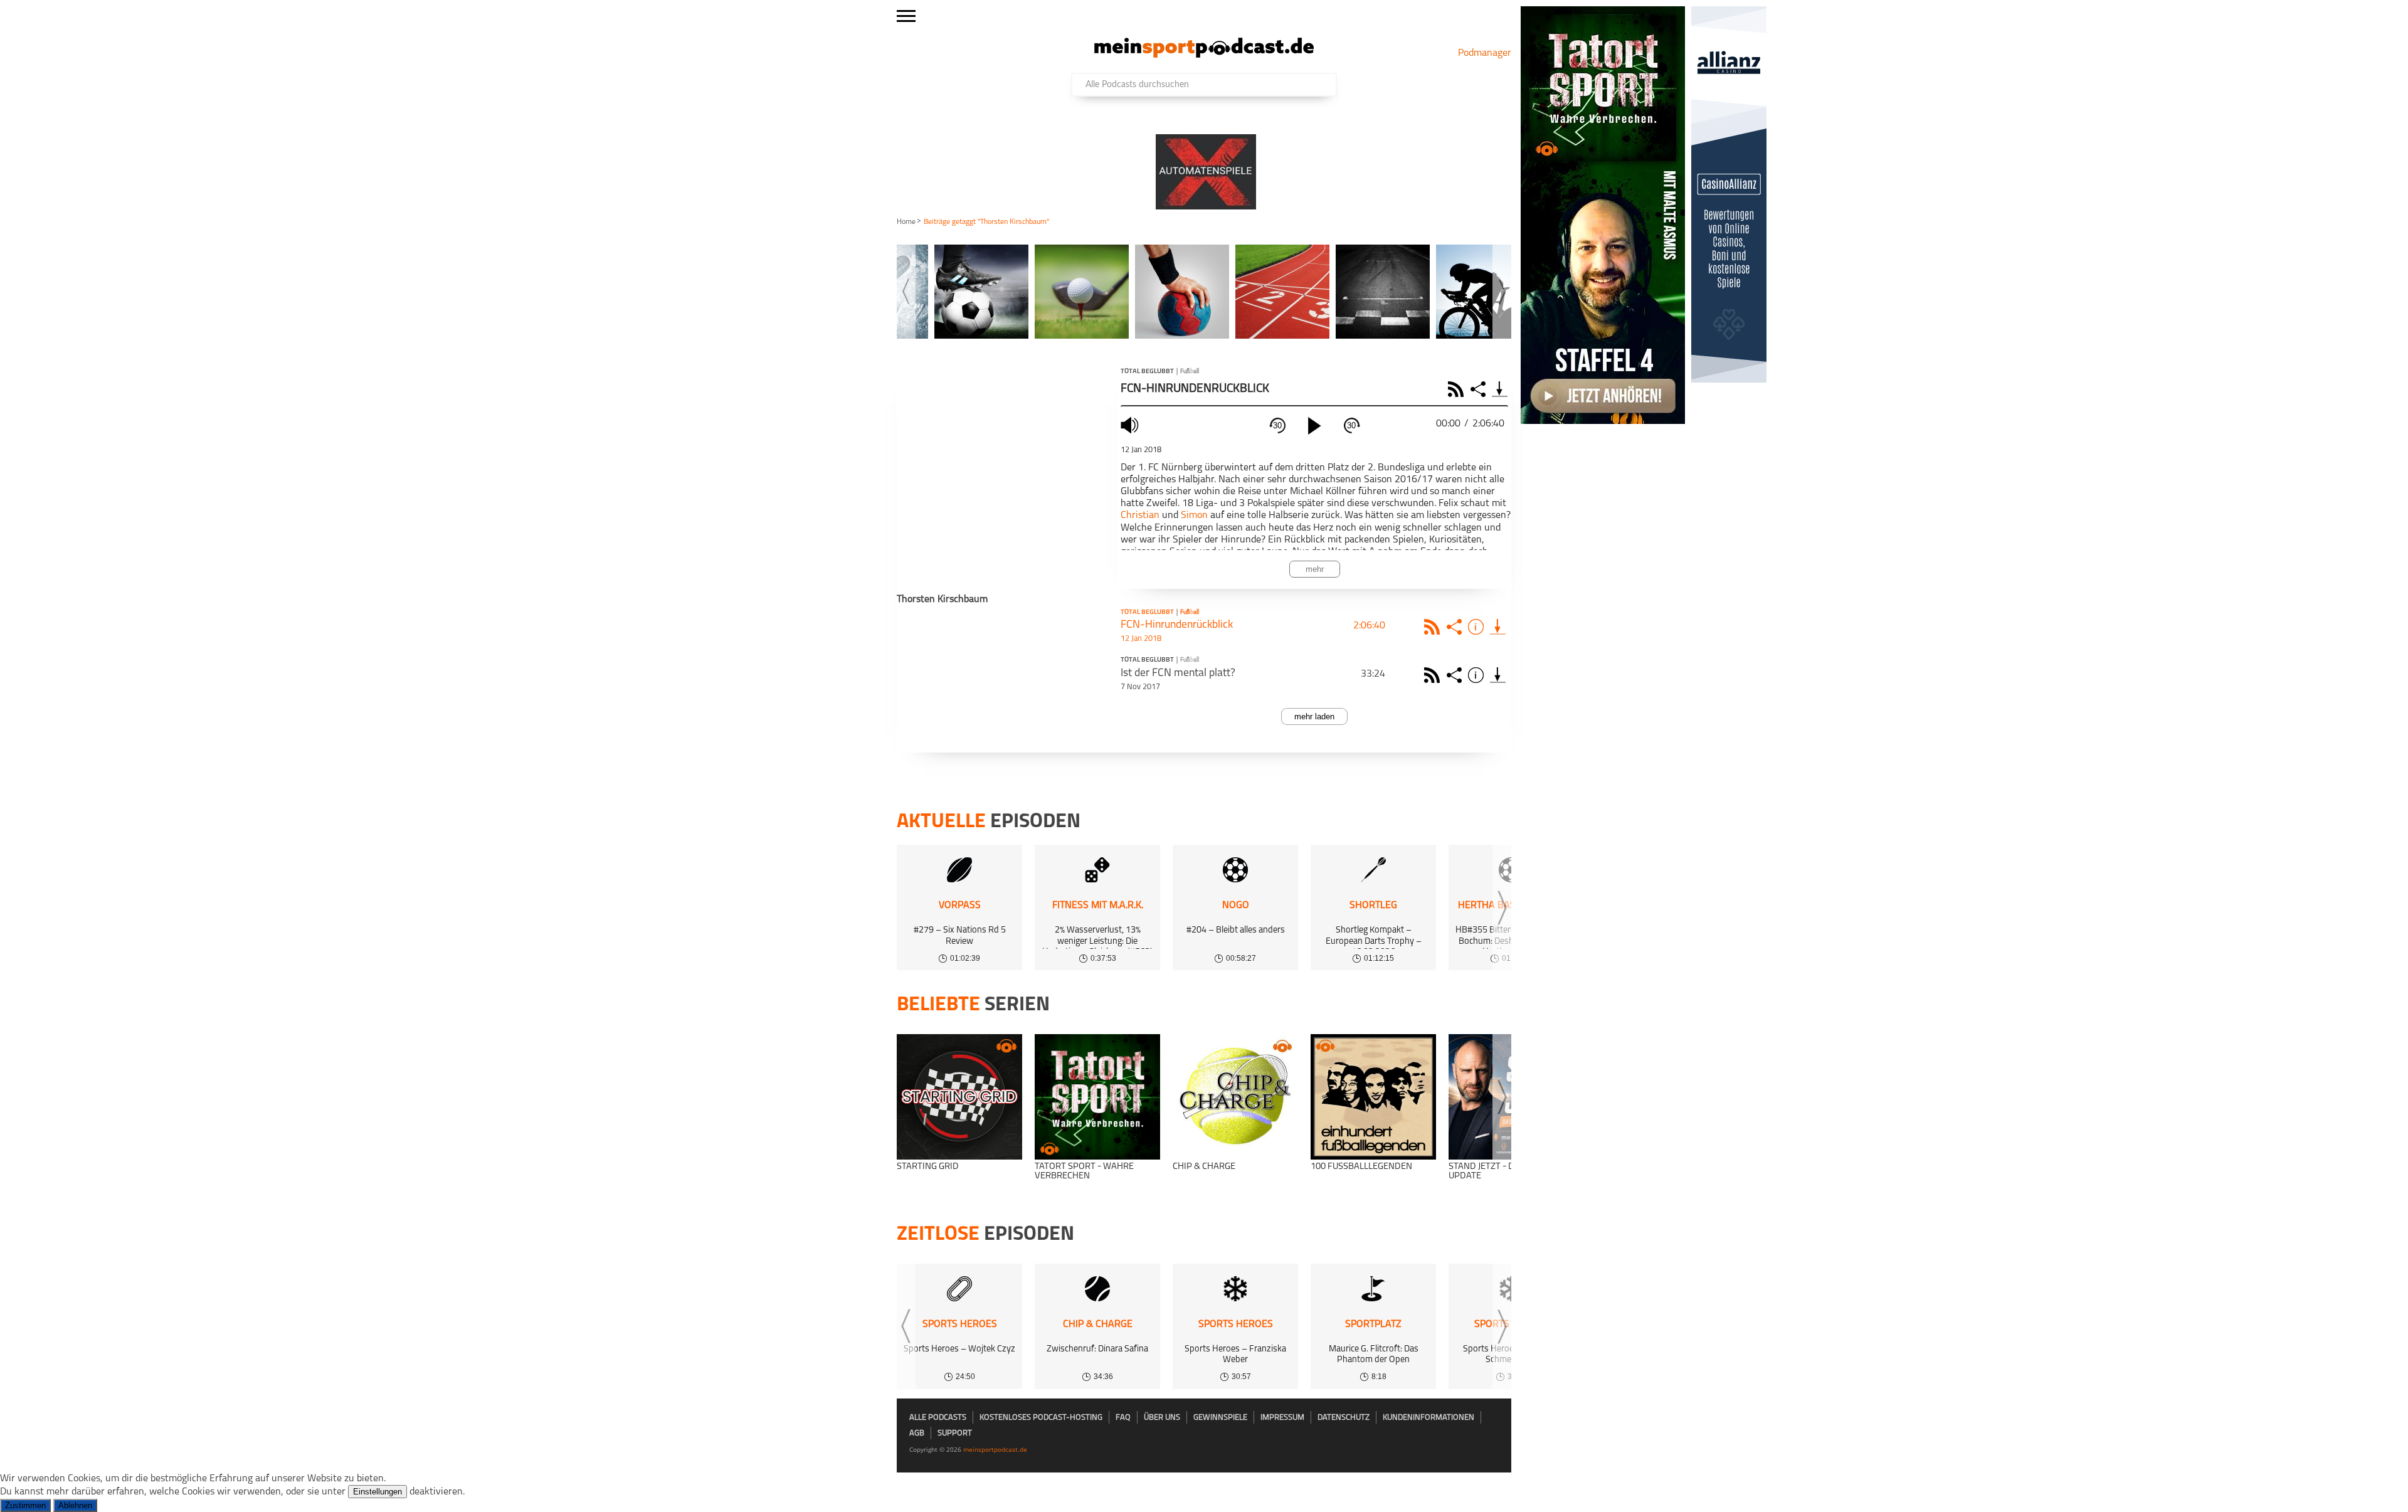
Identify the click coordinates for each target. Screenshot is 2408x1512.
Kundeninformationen (1428, 1418)
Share (1480, 389)
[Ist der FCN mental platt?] (1498, 675)
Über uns (1162, 1418)
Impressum (1282, 1418)
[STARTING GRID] (959, 1097)
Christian (1140, 515)
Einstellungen (378, 1492)
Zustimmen (25, 1505)
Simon (1194, 515)
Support (955, 1433)
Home (906, 222)
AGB (917, 1433)
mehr (1315, 569)
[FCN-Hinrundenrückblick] (1498, 627)
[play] (1314, 426)
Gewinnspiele (1220, 1418)
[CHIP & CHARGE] (1235, 1097)
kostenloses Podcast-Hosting (1041, 1418)
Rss (1434, 627)
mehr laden (1314, 716)
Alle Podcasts (938, 1418)
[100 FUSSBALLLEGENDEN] (1373, 1097)
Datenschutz (1344, 1418)
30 (1277, 426)
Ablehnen (75, 1505)
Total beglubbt (1147, 372)
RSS (1458, 389)
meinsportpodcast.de (995, 1449)
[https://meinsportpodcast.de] (1204, 55)
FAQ (1123, 1418)
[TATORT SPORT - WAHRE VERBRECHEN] (1097, 1097)
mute (1131, 425)
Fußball (1190, 372)
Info (1478, 627)
